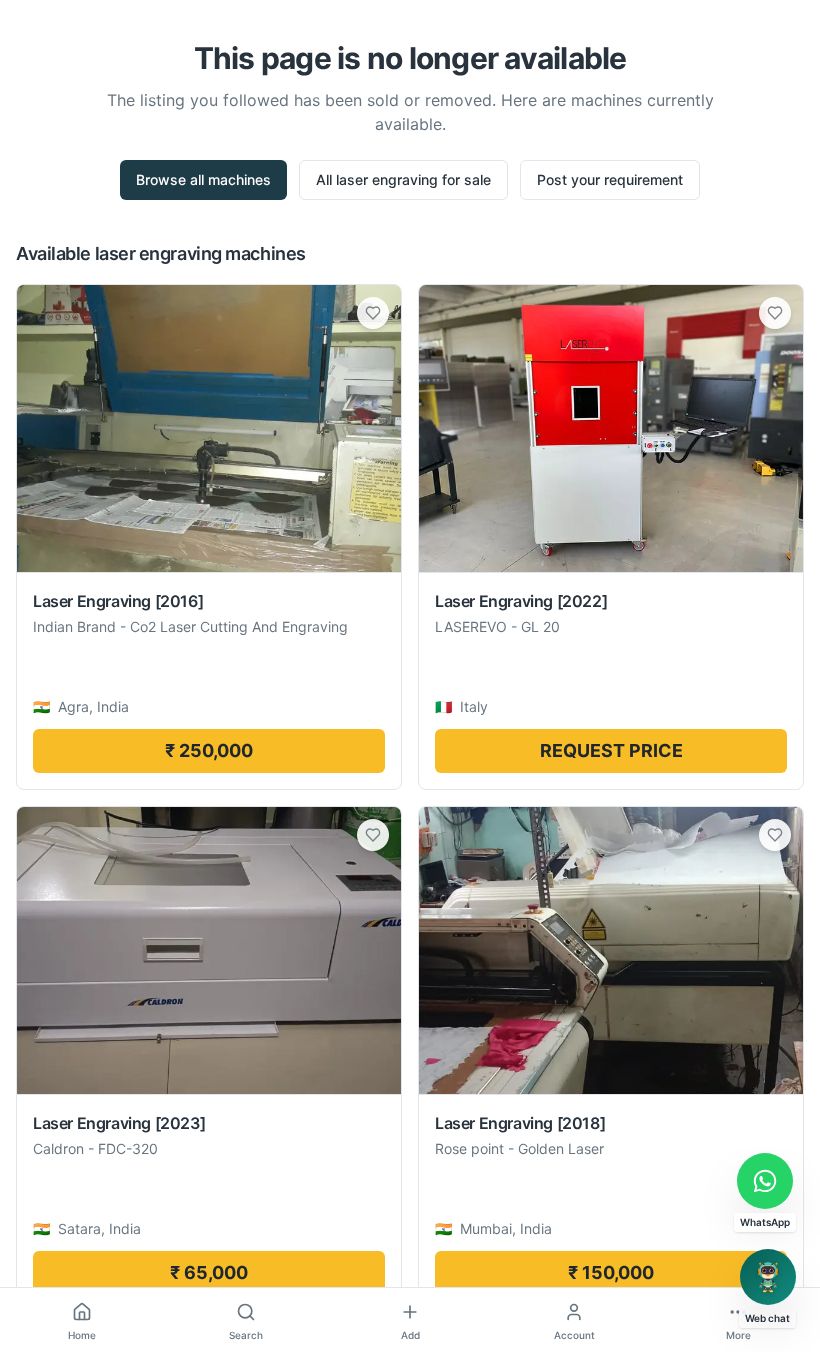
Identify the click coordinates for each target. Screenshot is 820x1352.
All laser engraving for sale (403, 179)
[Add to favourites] (373, 313)
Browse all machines (203, 179)
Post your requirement (610, 179)
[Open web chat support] (768, 1277)
